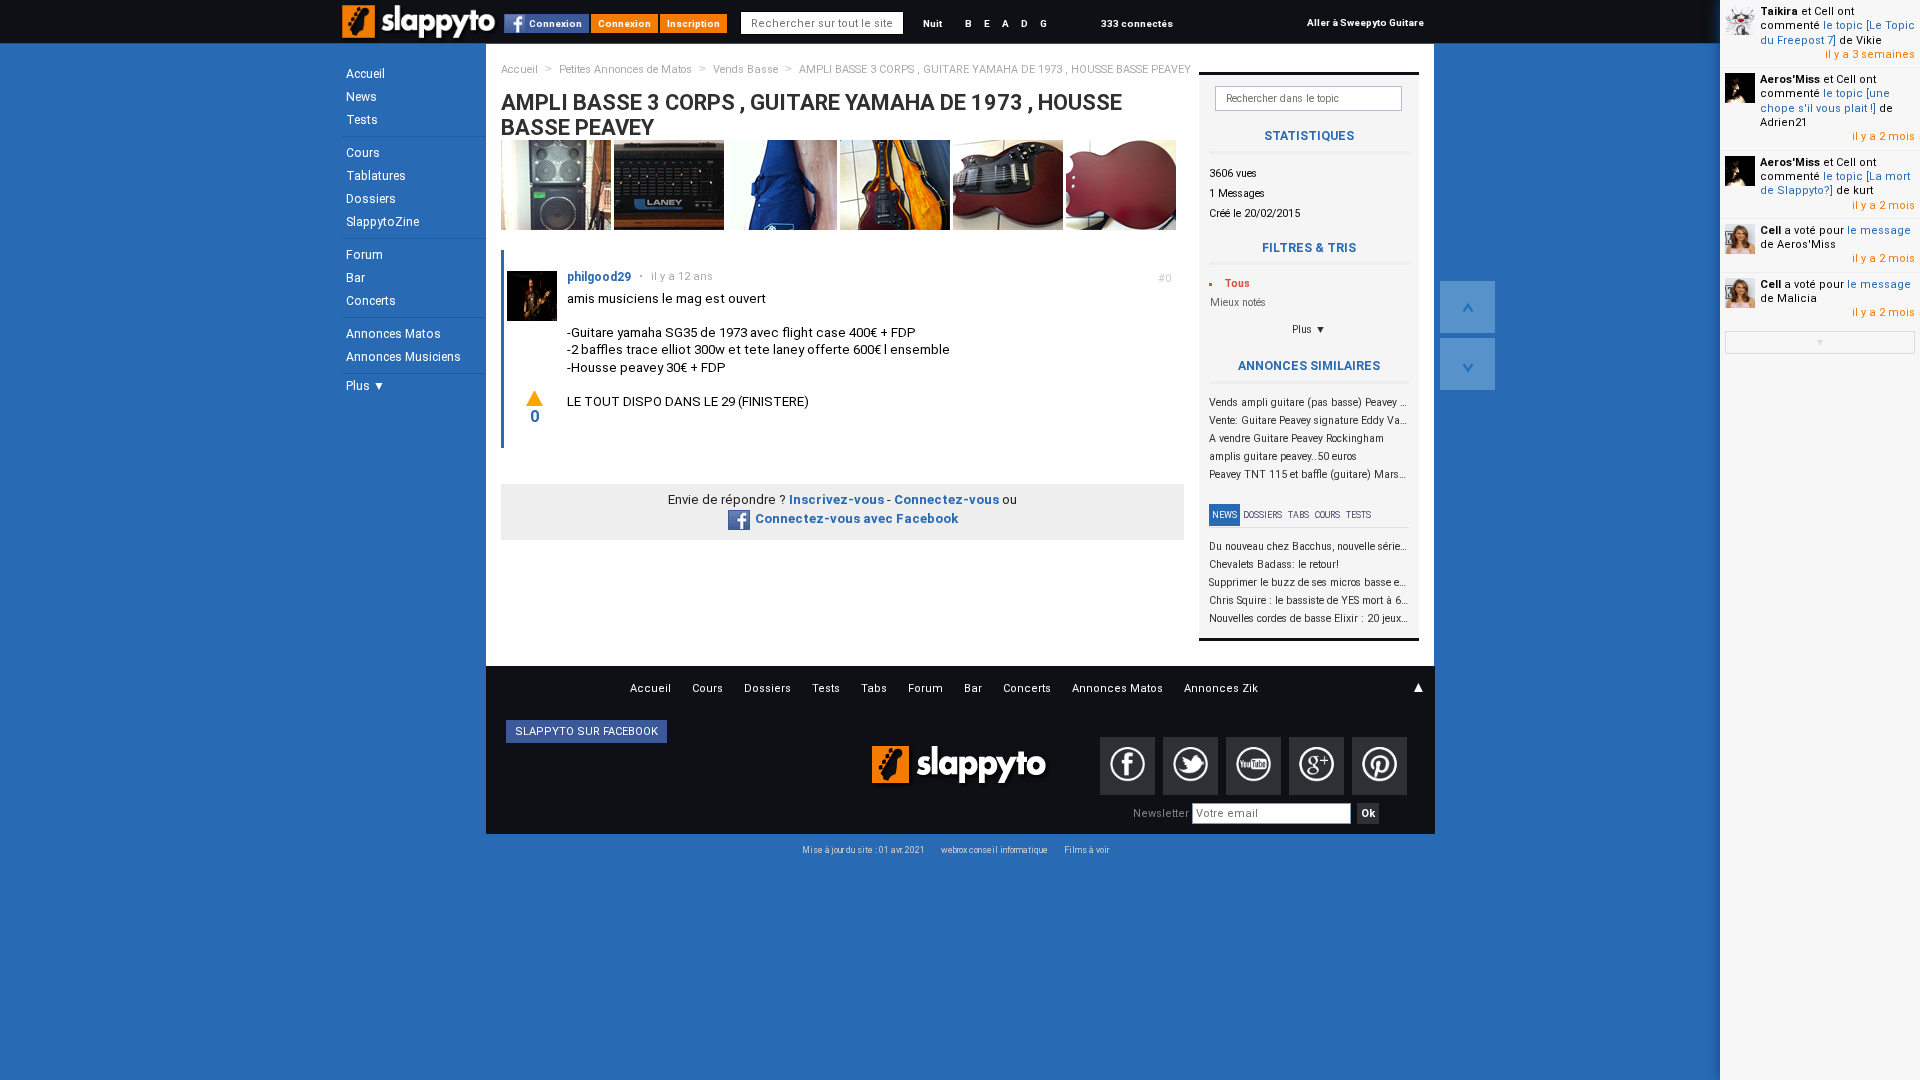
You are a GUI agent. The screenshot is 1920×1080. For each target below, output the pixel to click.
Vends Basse (745, 69)
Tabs (1298, 515)
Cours (363, 153)
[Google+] (1316, 766)
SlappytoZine (382, 222)
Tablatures (376, 176)
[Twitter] (1190, 766)
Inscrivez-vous (836, 499)
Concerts (371, 301)
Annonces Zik (1221, 688)
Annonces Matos (393, 334)
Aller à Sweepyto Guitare (1365, 22)
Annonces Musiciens (403, 357)
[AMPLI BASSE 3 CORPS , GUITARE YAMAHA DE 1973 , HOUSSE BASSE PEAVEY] (556, 184)
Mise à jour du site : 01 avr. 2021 (863, 850)
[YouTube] (1253, 766)
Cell (1770, 230)
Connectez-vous (946, 499)
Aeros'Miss (1790, 79)
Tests (362, 120)
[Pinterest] (1379, 766)
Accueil (365, 74)
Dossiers (371, 199)
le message (1879, 230)
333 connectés (1137, 23)
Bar (355, 278)
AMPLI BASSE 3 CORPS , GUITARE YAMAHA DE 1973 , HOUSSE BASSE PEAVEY (995, 69)
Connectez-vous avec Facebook (856, 518)
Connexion (555, 23)
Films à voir (1086, 850)
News (361, 97)
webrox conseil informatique (994, 850)
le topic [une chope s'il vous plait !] (1825, 100)
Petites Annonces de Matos (625, 69)
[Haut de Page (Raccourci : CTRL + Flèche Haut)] (1467, 307)
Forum (364, 255)
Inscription (693, 23)
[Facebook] (1127, 766)
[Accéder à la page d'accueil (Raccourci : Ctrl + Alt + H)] (420, 31)
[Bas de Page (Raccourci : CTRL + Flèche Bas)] (1467, 364)
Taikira (1779, 11)
